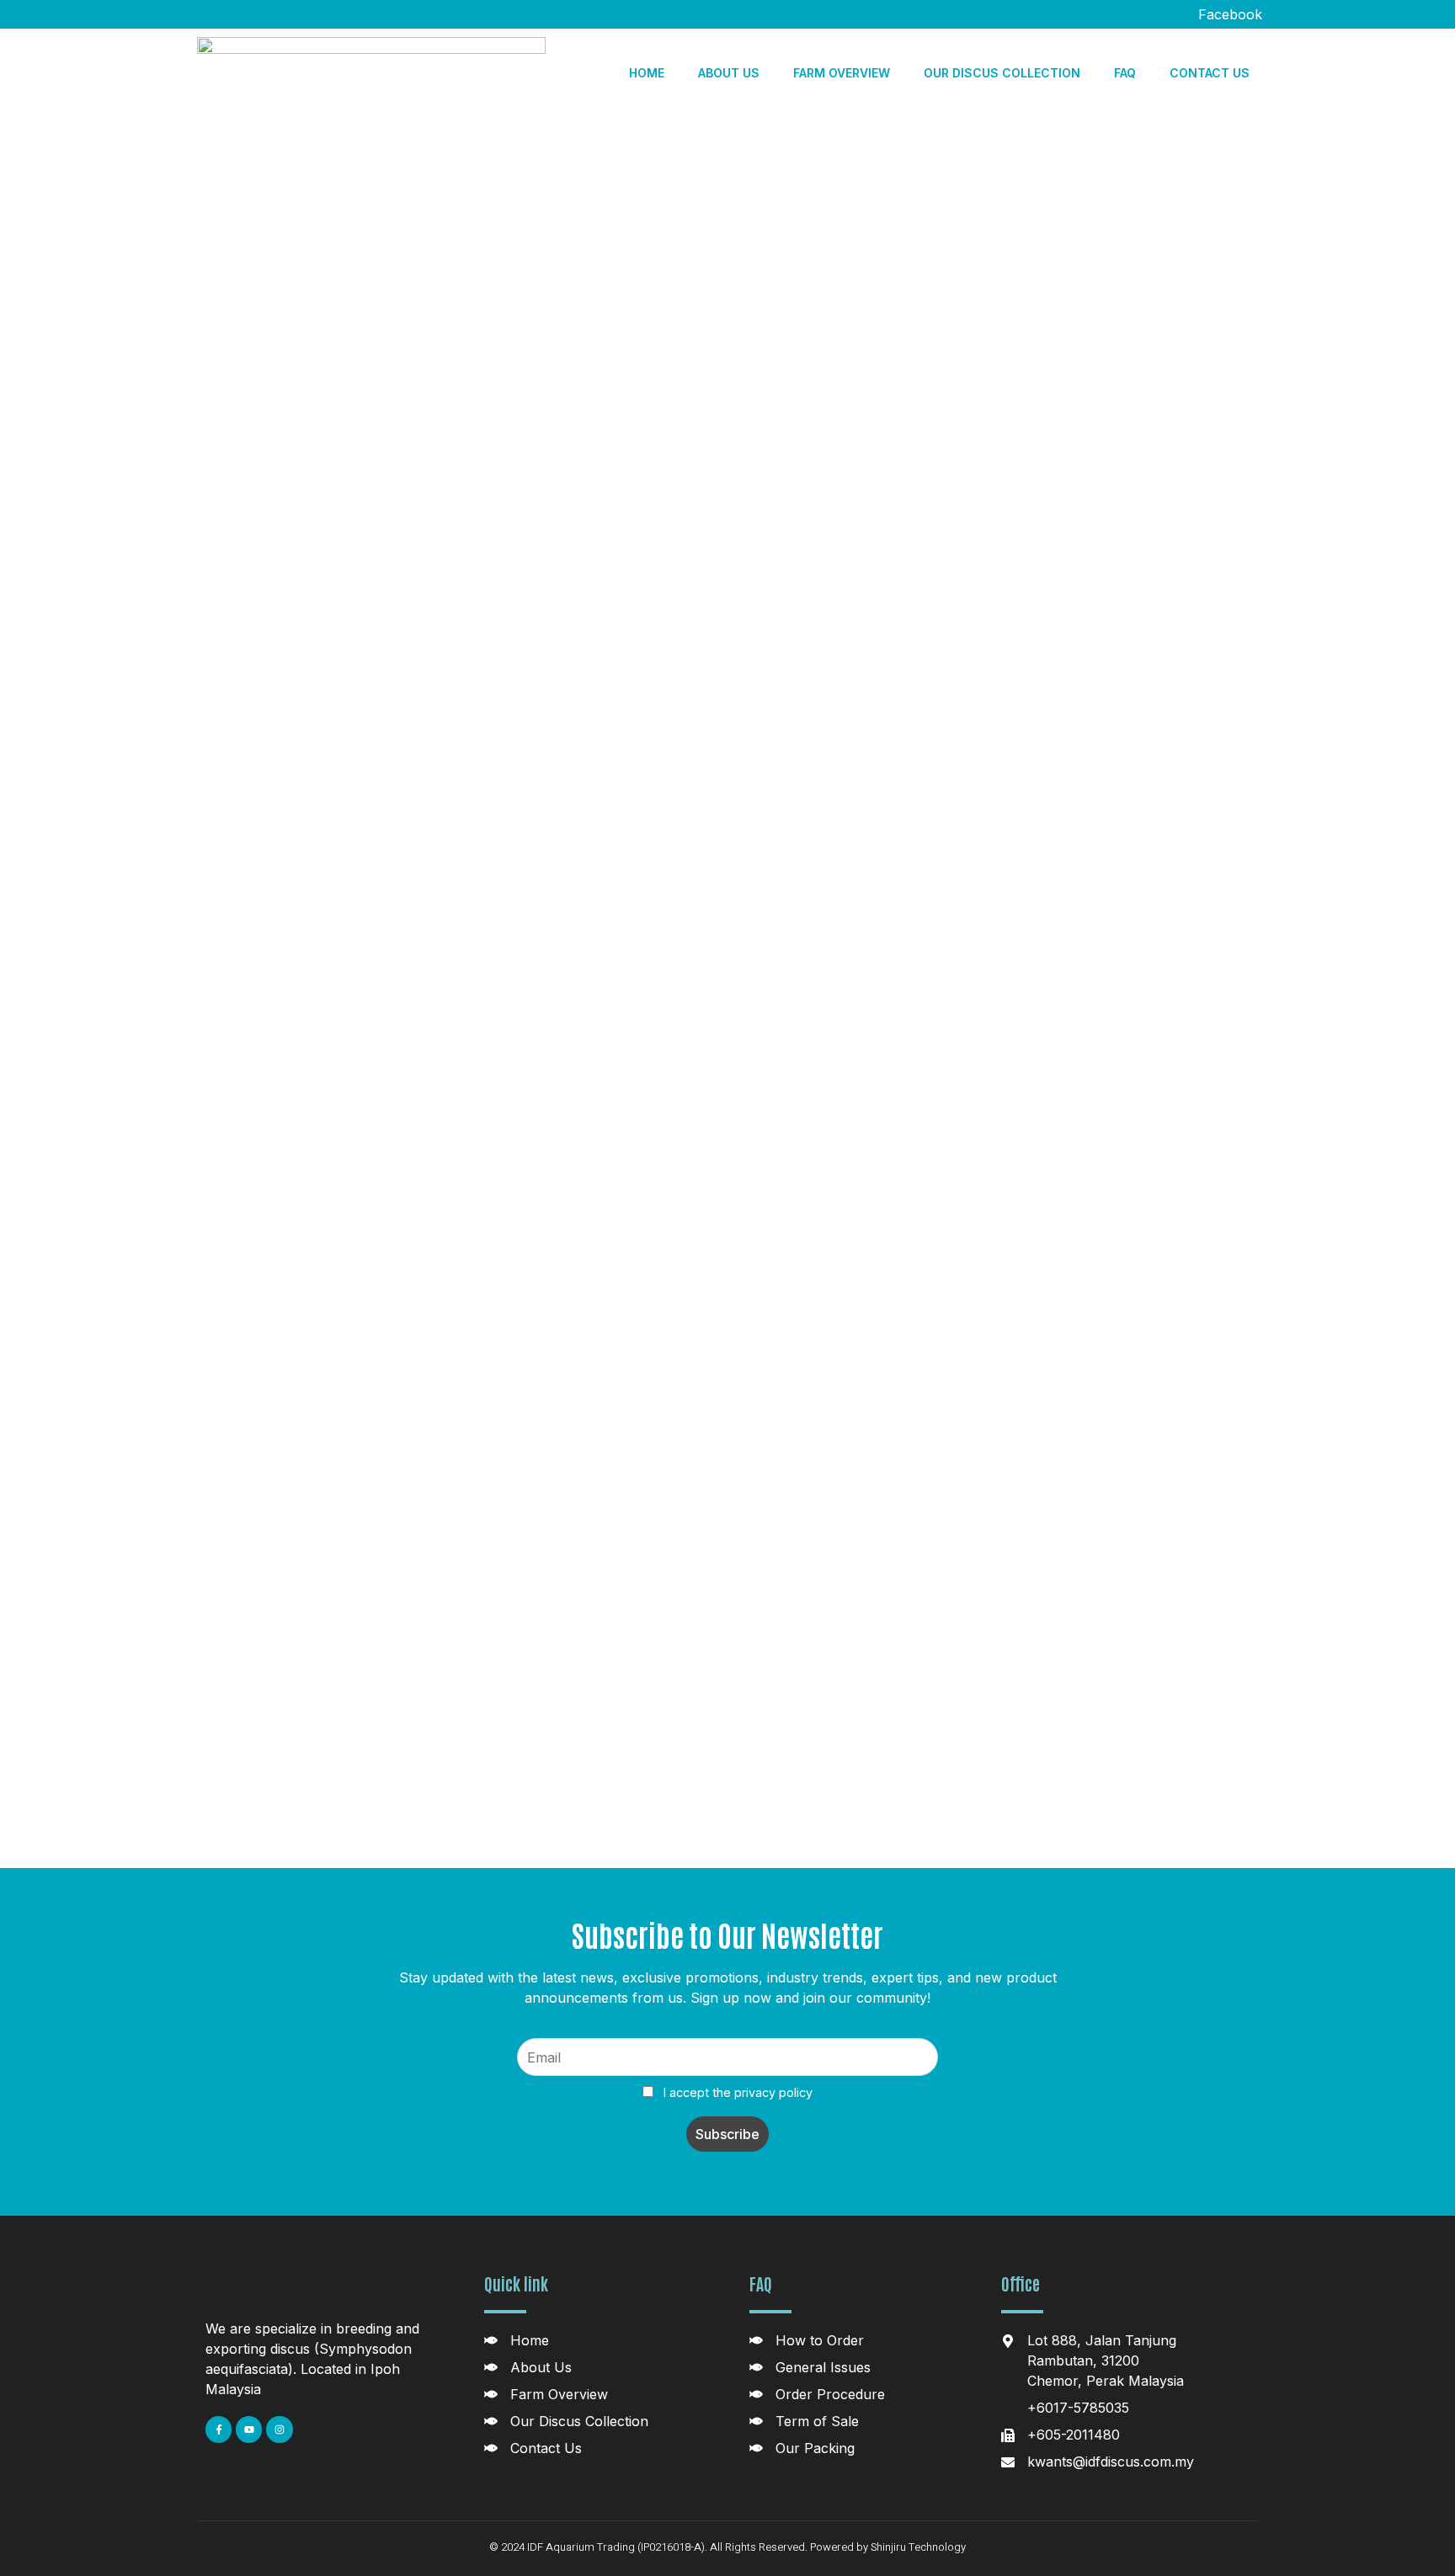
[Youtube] (249, 2429)
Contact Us (1210, 73)
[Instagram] (279, 2429)
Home (647, 73)
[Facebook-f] (219, 2429)
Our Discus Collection (1002, 73)
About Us (729, 73)
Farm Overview (842, 73)
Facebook (1228, 14)
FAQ (1125, 73)
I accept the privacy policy (736, 2092)
